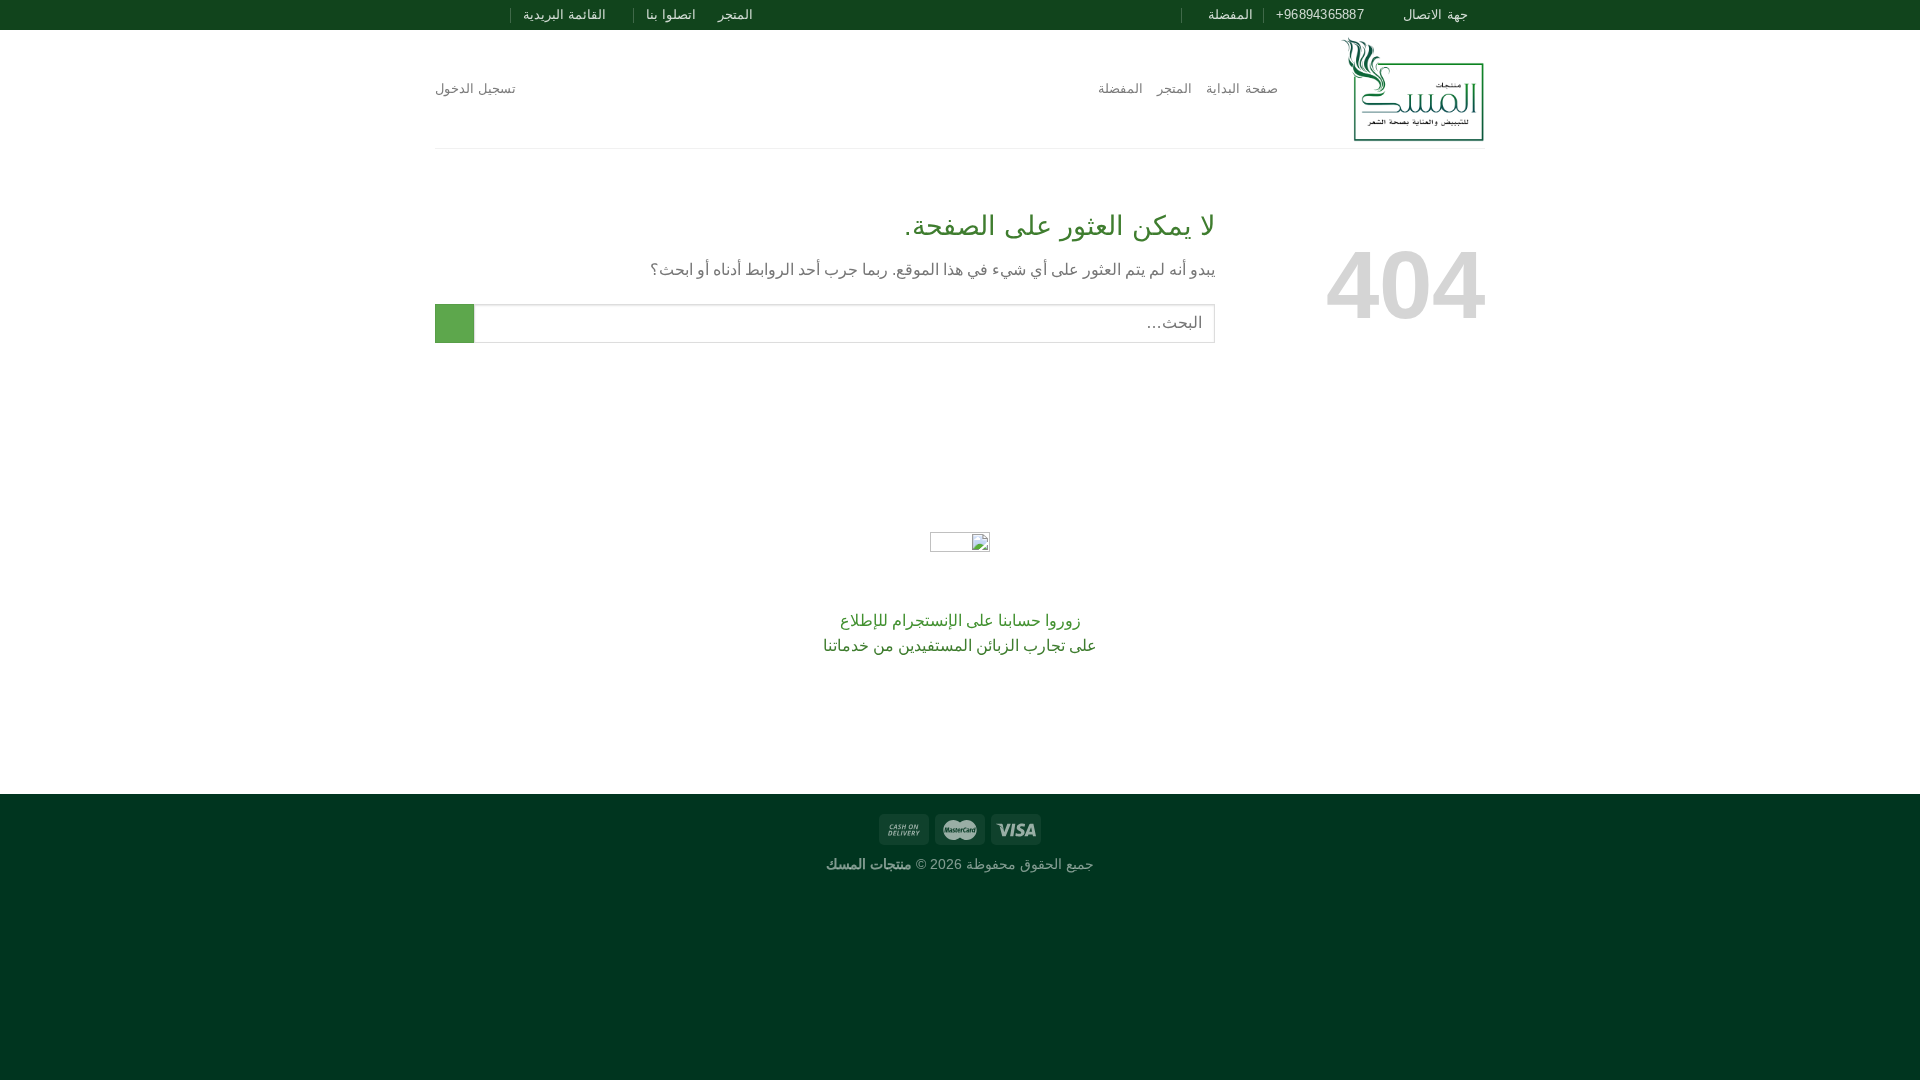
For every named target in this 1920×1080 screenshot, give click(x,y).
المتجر (735, 14)
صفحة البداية (1241, 88)
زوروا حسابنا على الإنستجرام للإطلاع (960, 620)
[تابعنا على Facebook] (502, 15)
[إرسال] (454, 323)
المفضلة (1120, 88)
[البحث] (1299, 89)
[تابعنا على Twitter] (464, 15)
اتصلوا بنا (671, 14)
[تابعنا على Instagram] (483, 15)
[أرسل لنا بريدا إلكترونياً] (445, 15)
